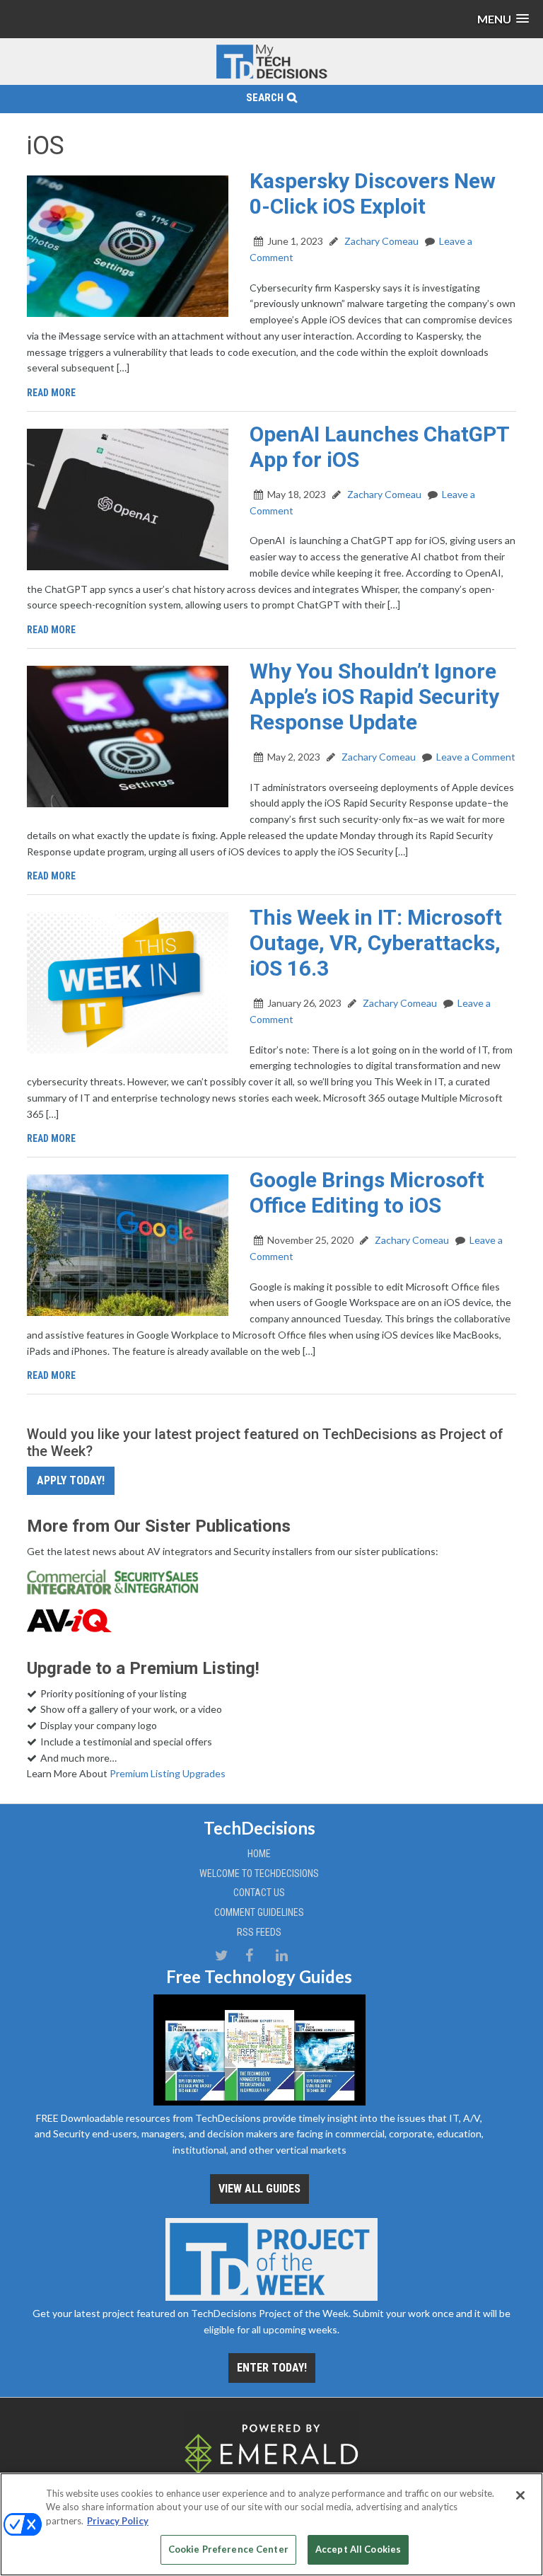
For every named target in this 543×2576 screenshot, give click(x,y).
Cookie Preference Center (228, 2549)
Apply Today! (71, 1480)
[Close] (520, 2495)
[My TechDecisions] (271, 76)
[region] (271, 2524)
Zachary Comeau (380, 241)
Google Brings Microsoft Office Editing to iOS (367, 1192)
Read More (51, 393)
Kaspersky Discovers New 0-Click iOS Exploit (373, 194)
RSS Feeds (259, 1932)
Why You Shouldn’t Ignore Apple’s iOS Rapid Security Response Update (374, 697)
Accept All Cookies (358, 2549)
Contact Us (259, 1893)
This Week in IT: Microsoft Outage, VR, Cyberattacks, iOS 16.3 (376, 943)
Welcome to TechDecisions (259, 1873)
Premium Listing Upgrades (168, 1773)
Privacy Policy (118, 2521)
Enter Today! (272, 2368)
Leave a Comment (476, 757)
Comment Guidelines (259, 1912)
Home (259, 1854)
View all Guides (259, 2189)
